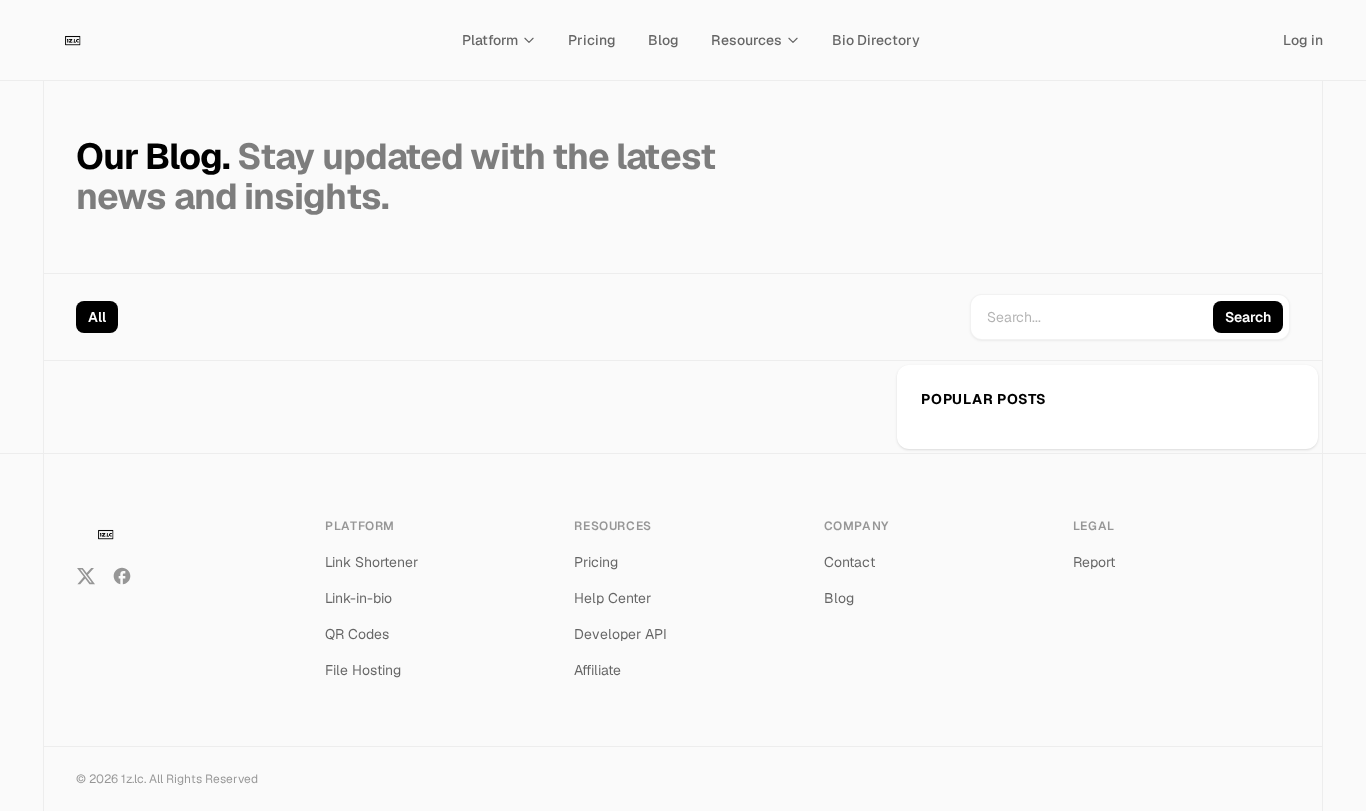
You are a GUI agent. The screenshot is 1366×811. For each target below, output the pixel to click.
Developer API (620, 634)
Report (1094, 562)
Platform (490, 40)
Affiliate (597, 670)
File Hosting (363, 670)
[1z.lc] (71, 40)
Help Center (612, 598)
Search (1248, 317)
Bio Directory (876, 40)
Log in (1303, 40)
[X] (86, 576)
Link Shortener (371, 562)
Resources (746, 40)
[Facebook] (122, 576)
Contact (849, 562)
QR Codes (357, 634)
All (97, 317)
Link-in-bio (358, 598)
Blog (663, 40)
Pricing (592, 40)
